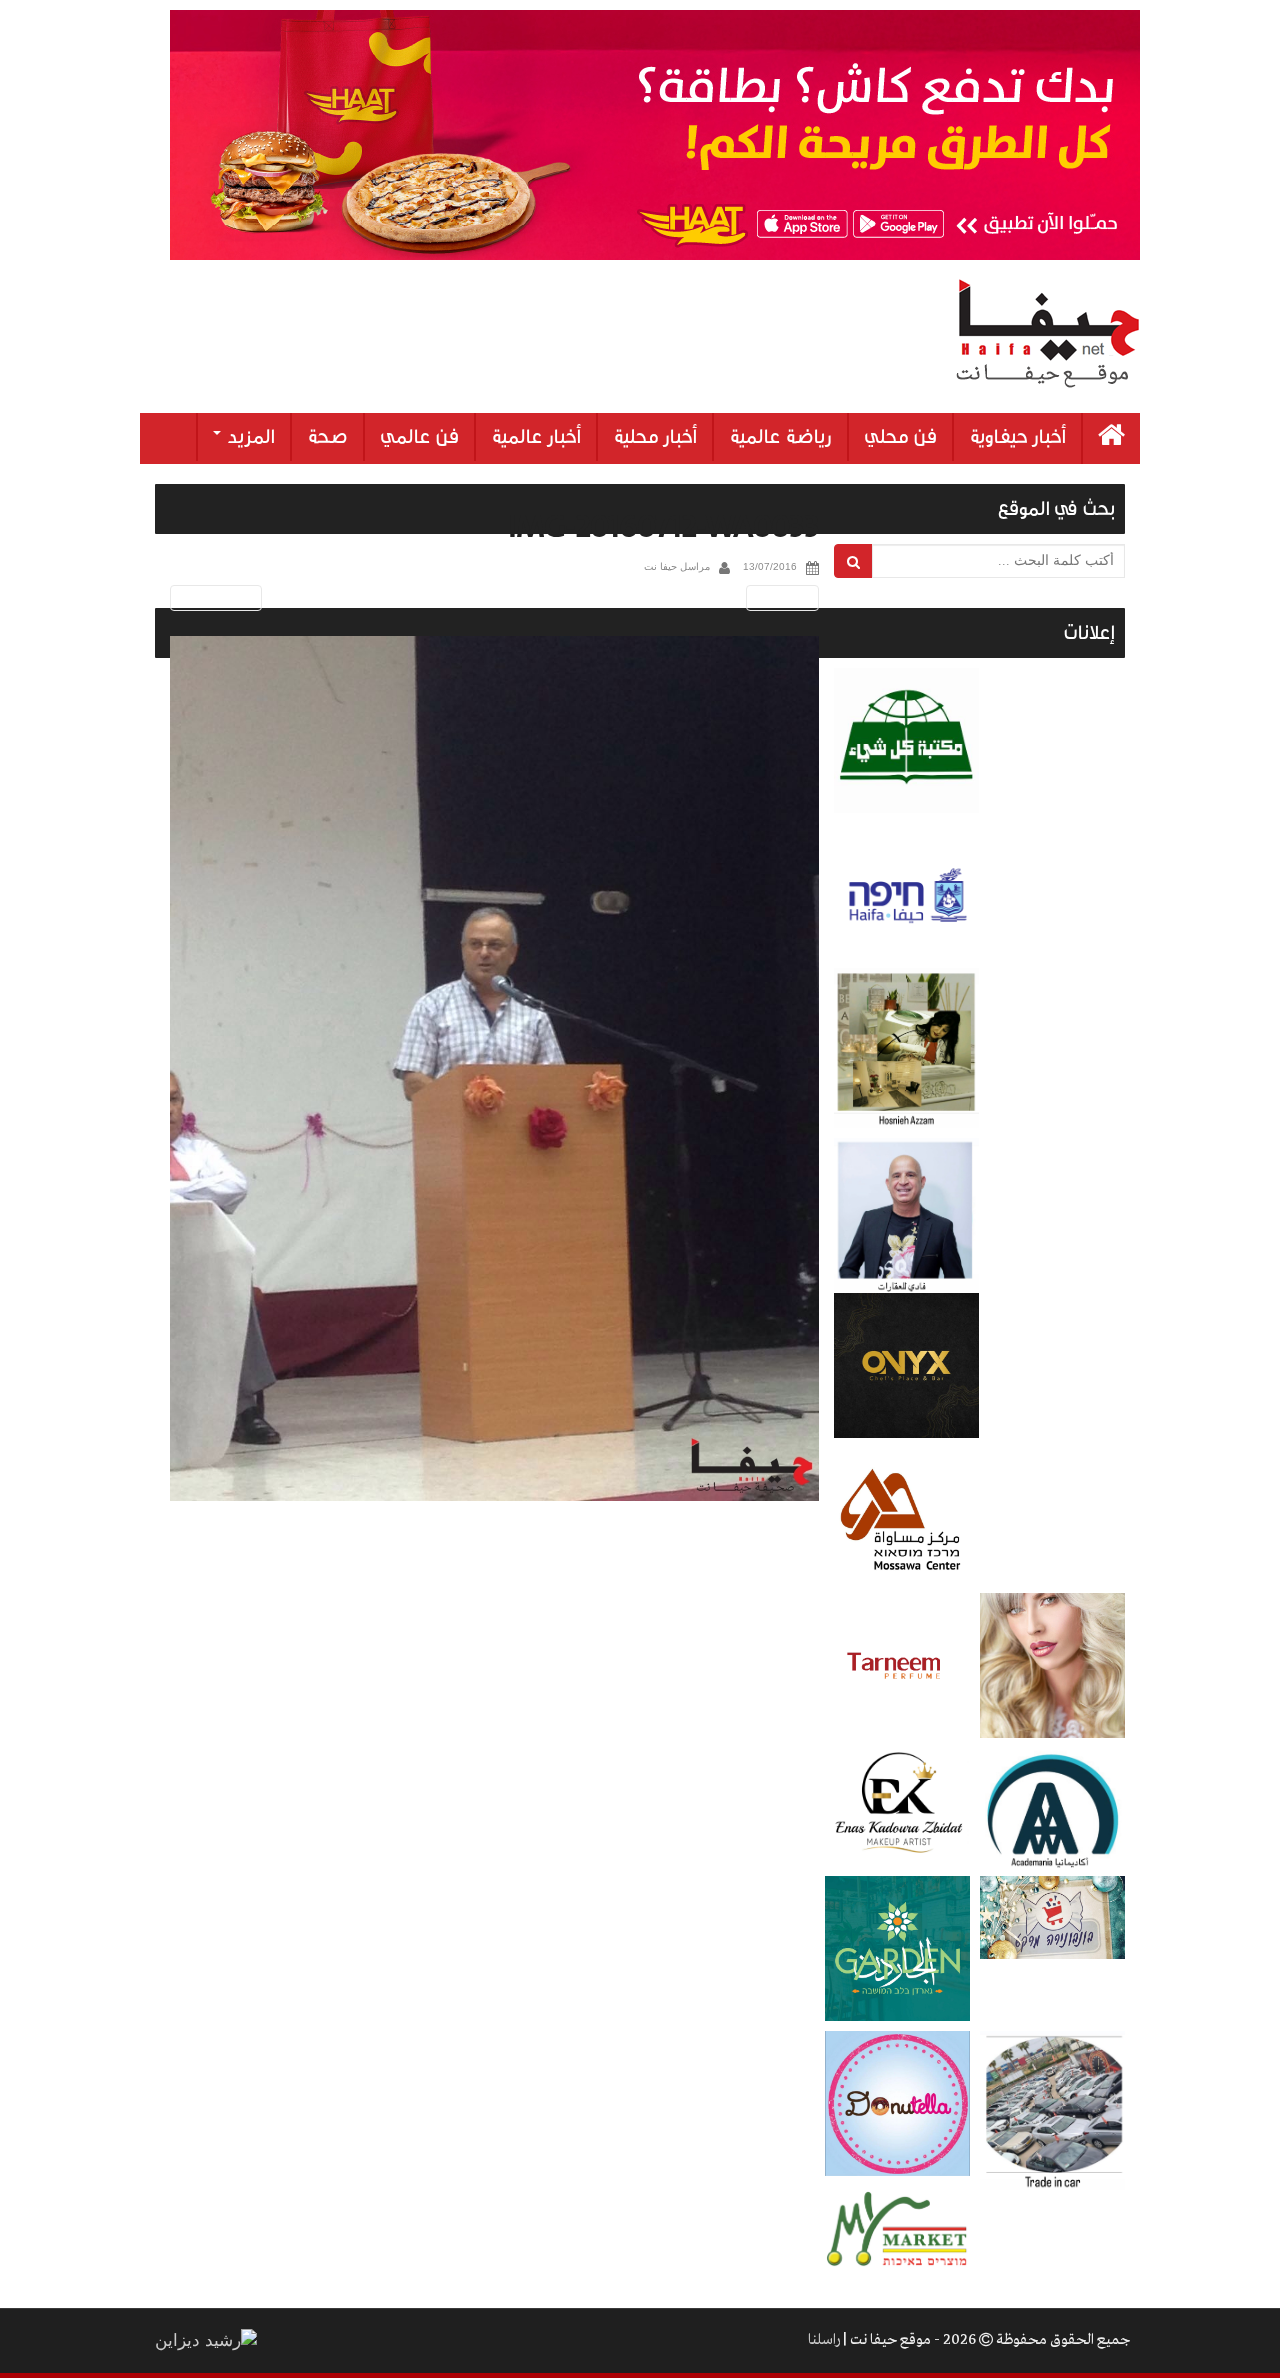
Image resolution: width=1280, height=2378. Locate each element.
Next (786, 597)
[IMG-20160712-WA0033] (494, 1068)
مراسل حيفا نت (677, 566)
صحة (327, 437)
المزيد (249, 437)
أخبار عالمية (536, 437)
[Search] (853, 561)
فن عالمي (419, 437)
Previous (212, 597)
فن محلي (900, 437)
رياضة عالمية (780, 437)
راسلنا (824, 2340)
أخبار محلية (655, 437)
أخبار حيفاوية (1017, 437)
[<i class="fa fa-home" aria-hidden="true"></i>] (1111, 438)
